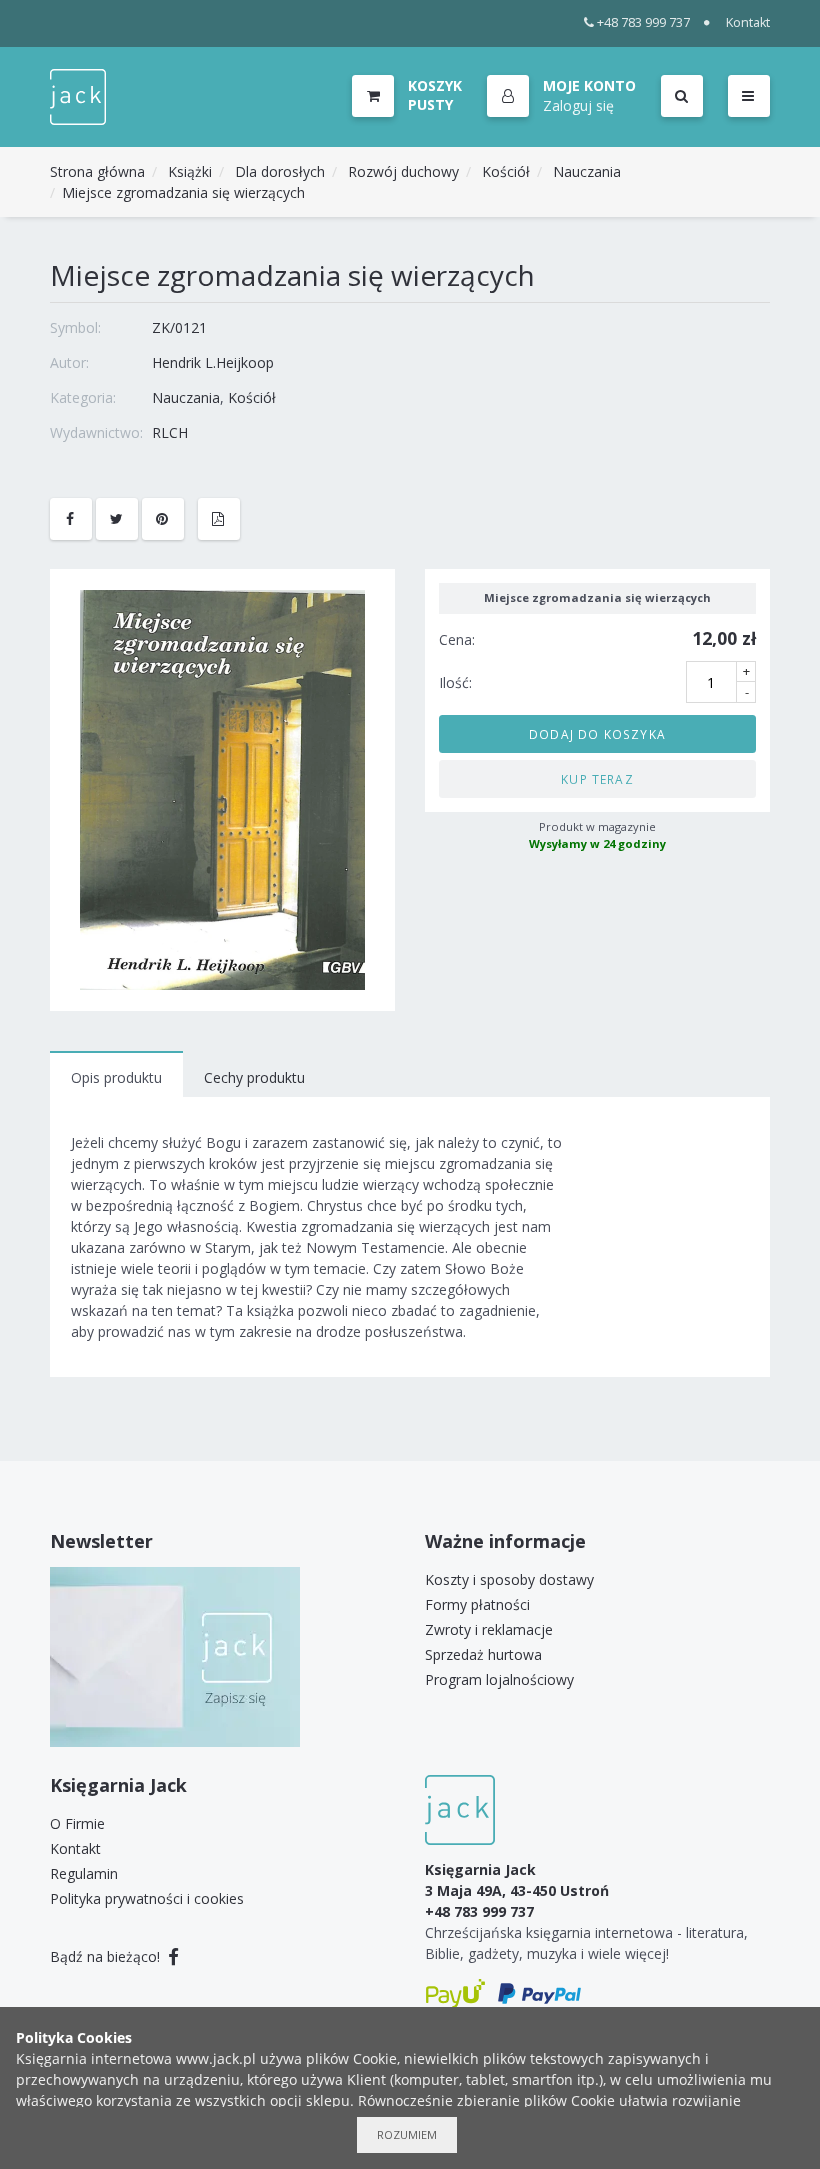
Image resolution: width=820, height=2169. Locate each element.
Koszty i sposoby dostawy (509, 1579)
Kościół (506, 171)
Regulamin (84, 1873)
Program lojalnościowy (499, 1679)
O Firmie (77, 1823)
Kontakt (748, 22)
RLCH (170, 432)
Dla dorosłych (280, 171)
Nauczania (587, 171)
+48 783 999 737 (643, 22)
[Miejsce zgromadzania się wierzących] (222, 788)
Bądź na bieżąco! (107, 1956)
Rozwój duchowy (403, 171)
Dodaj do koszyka (597, 734)
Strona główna (97, 171)
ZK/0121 (179, 327)
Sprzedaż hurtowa (483, 1654)
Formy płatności (477, 1604)
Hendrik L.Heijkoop (213, 362)
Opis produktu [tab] (116, 1077)
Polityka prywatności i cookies (147, 1898)
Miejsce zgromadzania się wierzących (183, 192)
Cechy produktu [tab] (254, 1077)
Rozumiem (407, 2134)
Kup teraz (597, 779)
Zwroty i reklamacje (489, 1629)
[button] (561, 97)
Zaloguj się (578, 105)
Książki (190, 171)
